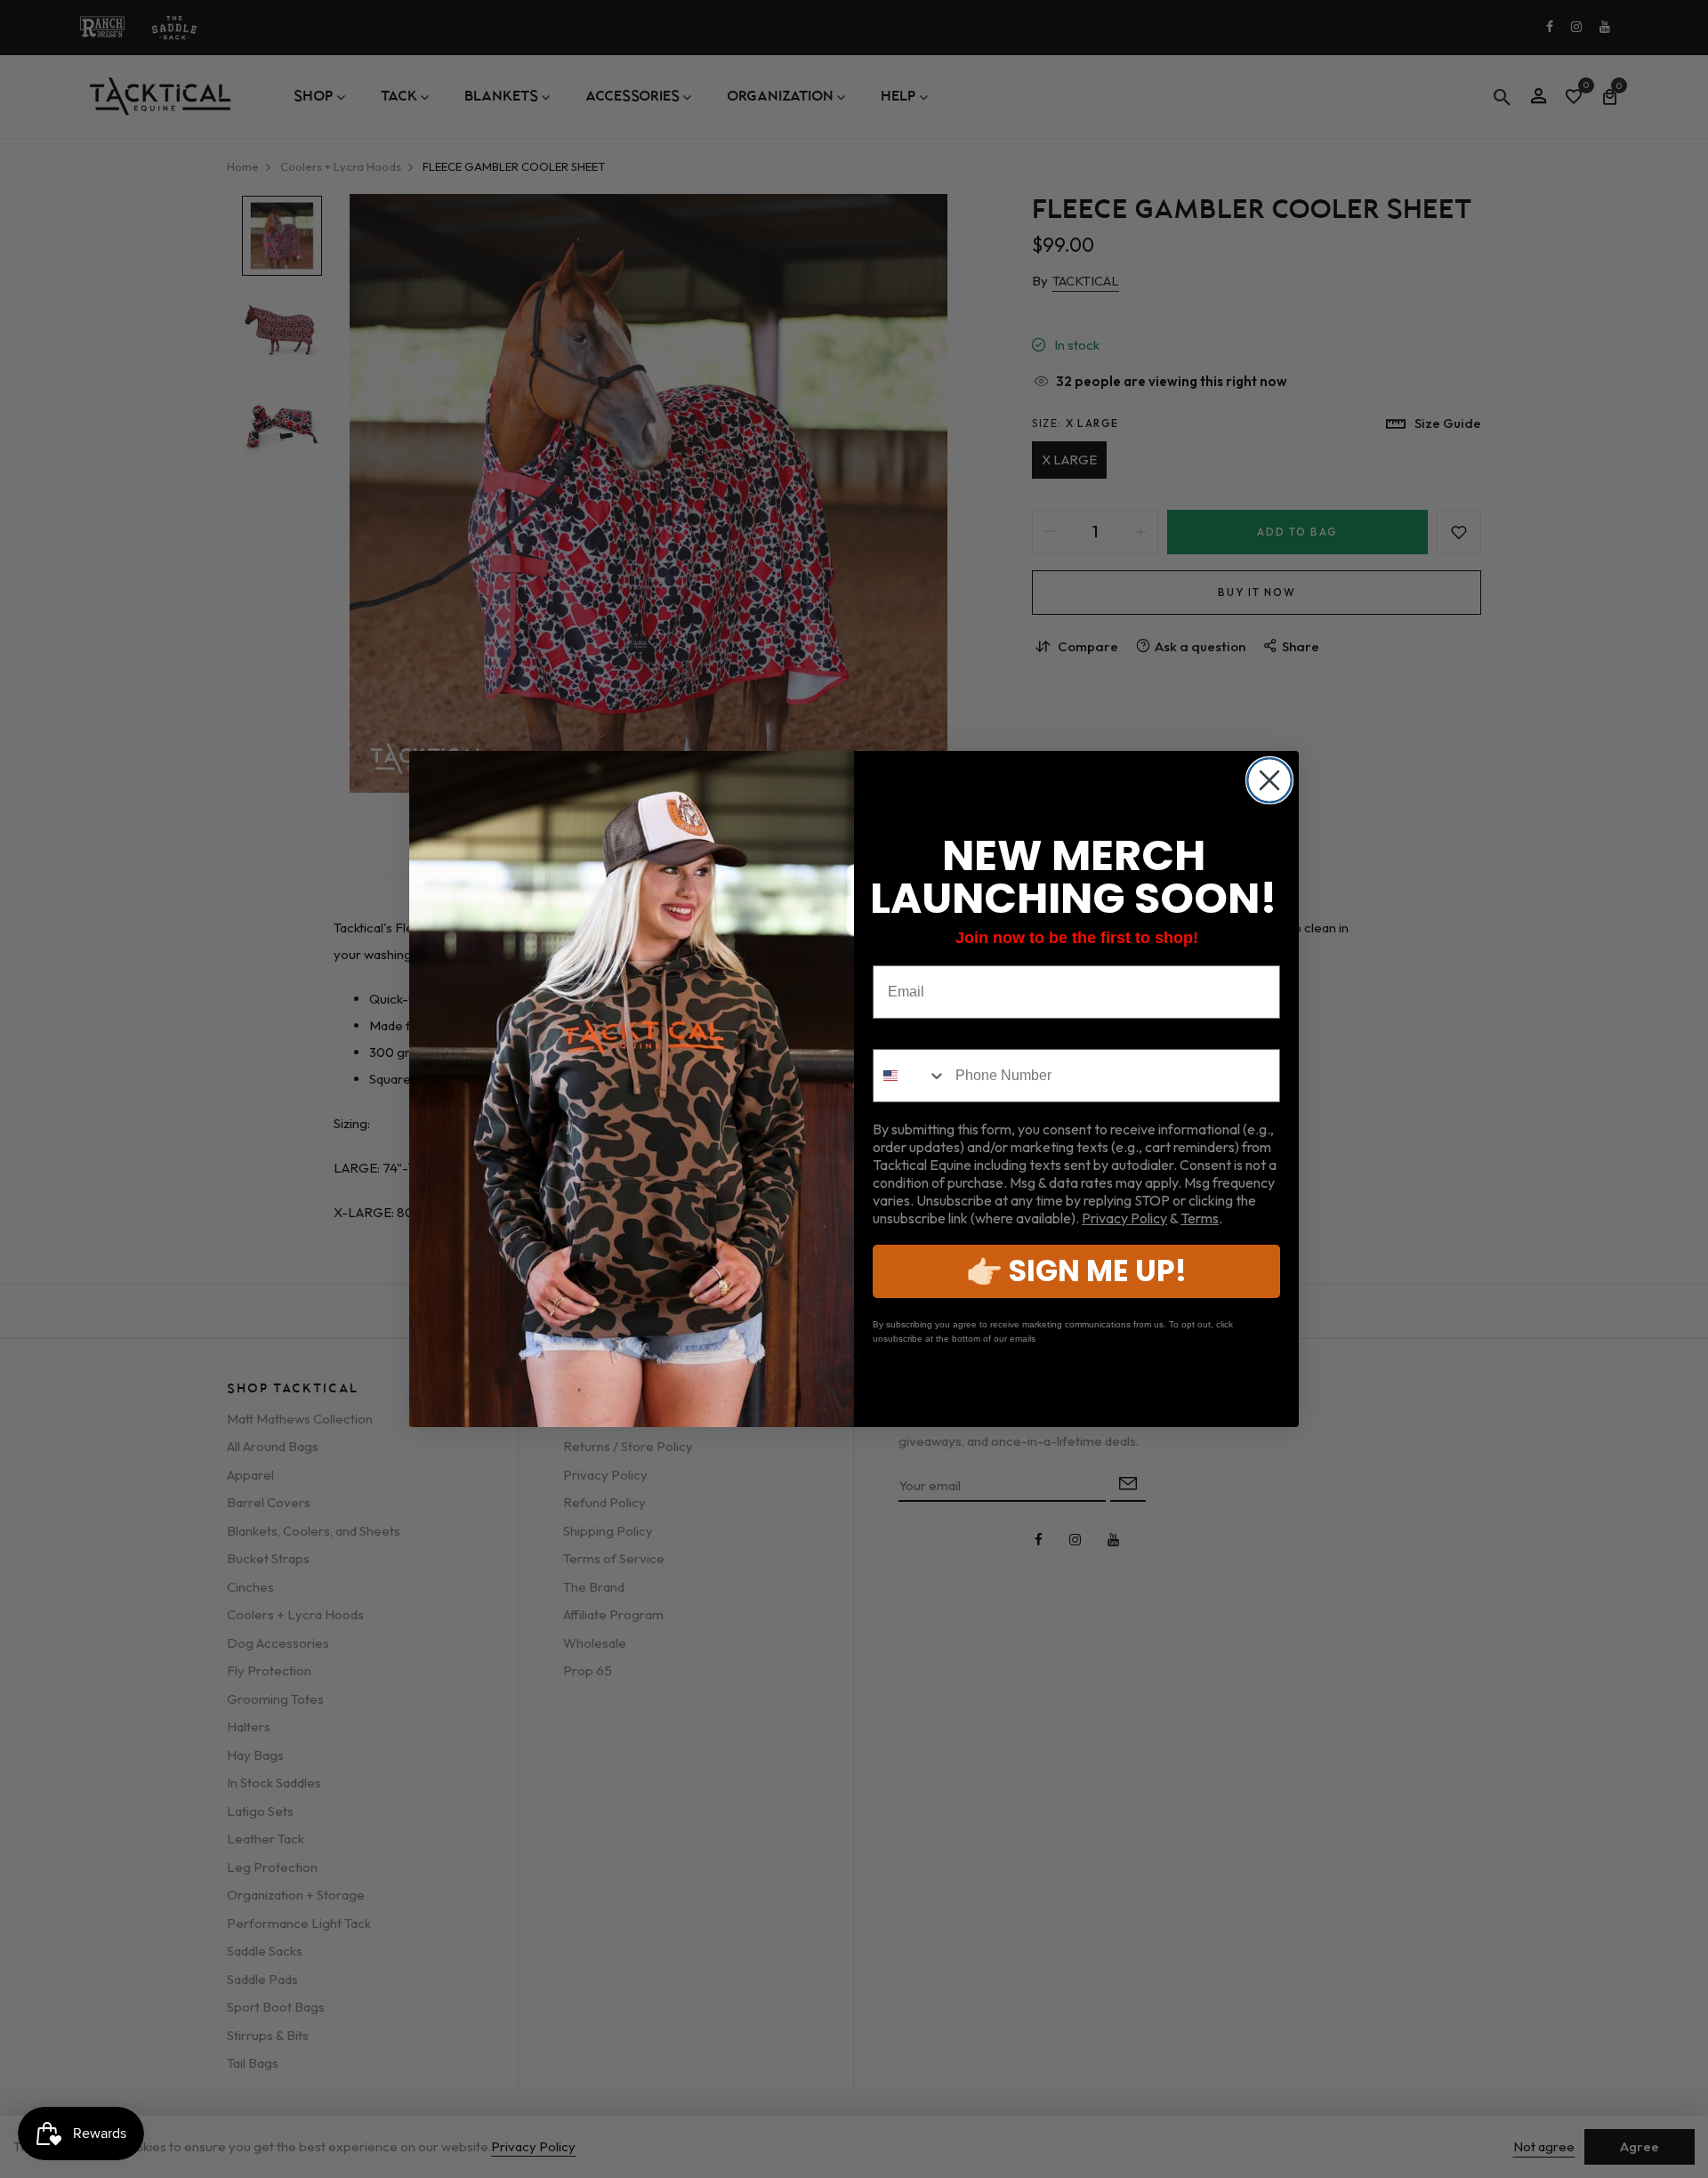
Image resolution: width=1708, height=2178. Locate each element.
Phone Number (924, 1035)
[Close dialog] (1269, 780)
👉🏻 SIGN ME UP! (1076, 1271)
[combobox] (910, 1076)
